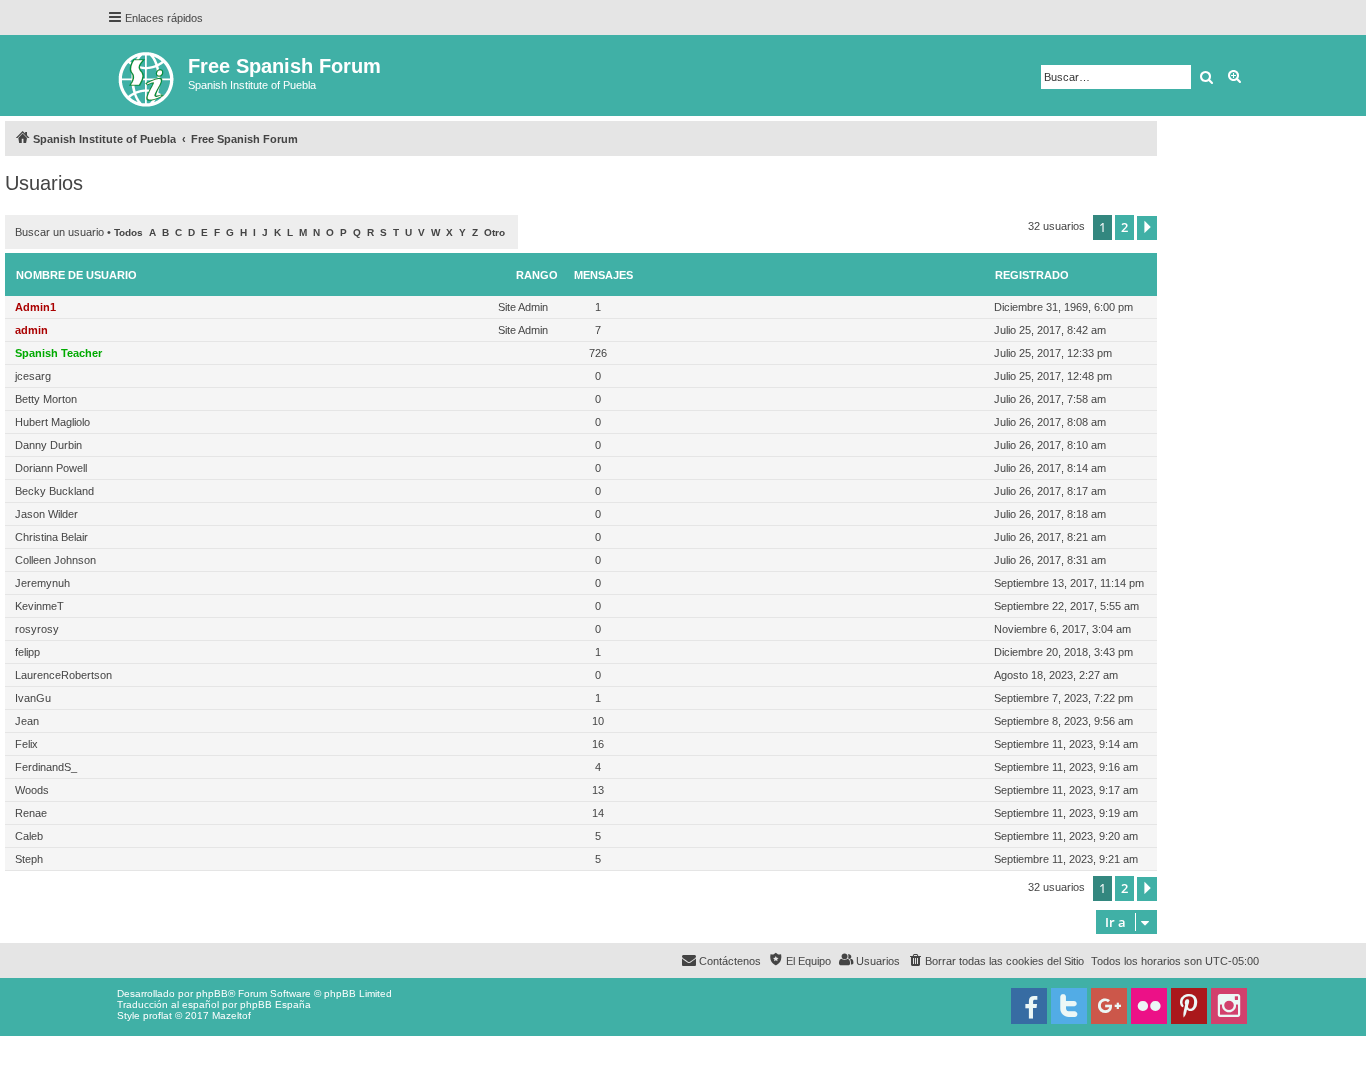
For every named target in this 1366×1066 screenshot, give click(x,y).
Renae (31, 813)
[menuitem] (995, 961)
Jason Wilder (46, 514)
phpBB (212, 993)
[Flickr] (1149, 1006)
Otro (494, 232)
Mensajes (603, 275)
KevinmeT (39, 606)
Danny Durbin (48, 445)
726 (598, 353)
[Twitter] (1069, 1006)
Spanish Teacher (58, 353)
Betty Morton (46, 399)
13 (598, 790)
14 (598, 813)
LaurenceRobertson (63, 675)
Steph (29, 859)
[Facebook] (1029, 1006)
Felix (26, 744)
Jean (27, 721)
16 (598, 744)
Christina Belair (51, 537)
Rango (537, 275)
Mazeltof (231, 1015)
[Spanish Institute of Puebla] (147, 75)
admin (31, 330)
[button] (1147, 228)
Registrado (1032, 275)
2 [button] (1124, 227)
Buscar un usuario (59, 232)
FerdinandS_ (46, 767)
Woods (32, 790)
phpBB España (275, 1004)
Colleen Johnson (55, 560)
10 (598, 721)
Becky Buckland (54, 491)
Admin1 (35, 307)
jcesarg (33, 376)
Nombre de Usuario (76, 275)
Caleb (29, 836)
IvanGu (33, 698)
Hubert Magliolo (52, 422)
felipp (27, 652)
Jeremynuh (42, 583)
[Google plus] (1109, 1006)
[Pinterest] (1189, 1006)
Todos (128, 232)
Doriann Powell (51, 468)
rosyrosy (37, 629)
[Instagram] (1229, 1006)
